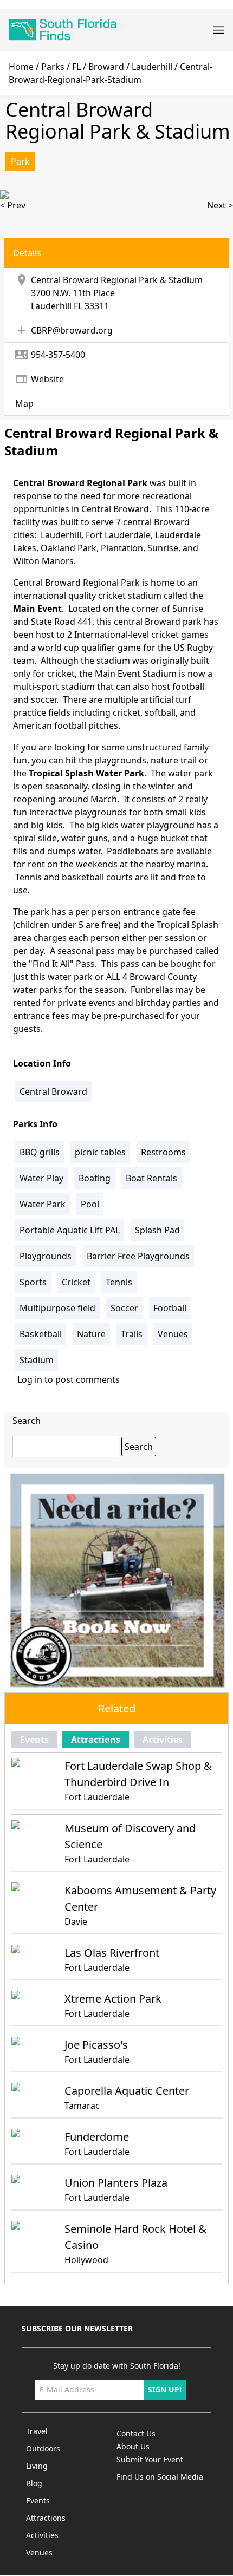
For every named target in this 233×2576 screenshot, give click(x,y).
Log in (30, 1379)
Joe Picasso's (96, 2045)
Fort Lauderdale (97, 1797)
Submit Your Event (150, 2459)
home (21, 67)
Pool (90, 1204)
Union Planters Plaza (116, 2183)
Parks (53, 67)
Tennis (119, 1282)
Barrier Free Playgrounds (138, 1256)
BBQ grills (40, 1152)
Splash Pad (157, 1230)
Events (34, 1740)
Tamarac (82, 2106)
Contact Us (136, 2433)
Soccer (124, 1308)
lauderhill (152, 67)
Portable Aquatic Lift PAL (70, 1230)
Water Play (41, 1178)
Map (24, 403)
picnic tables (100, 1152)
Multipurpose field (57, 1308)
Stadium (37, 1360)
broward (106, 67)
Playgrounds (46, 1256)
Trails (132, 1334)
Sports (33, 1282)
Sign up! (165, 2389)
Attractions (96, 1740)
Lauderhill (51, 306)
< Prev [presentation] (13, 205)
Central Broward (53, 1091)
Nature (91, 1334)
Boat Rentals (151, 1178)
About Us (133, 2446)
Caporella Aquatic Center (127, 2091)
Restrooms (163, 1152)
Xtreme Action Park (113, 1999)
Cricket (76, 1282)
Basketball (41, 1334)
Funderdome (97, 2137)
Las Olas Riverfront (112, 1953)
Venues (173, 1334)
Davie (76, 1921)
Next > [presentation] (220, 205)
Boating (95, 1178)
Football (170, 1308)
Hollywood (86, 2260)
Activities (163, 1740)
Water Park (43, 1204)
